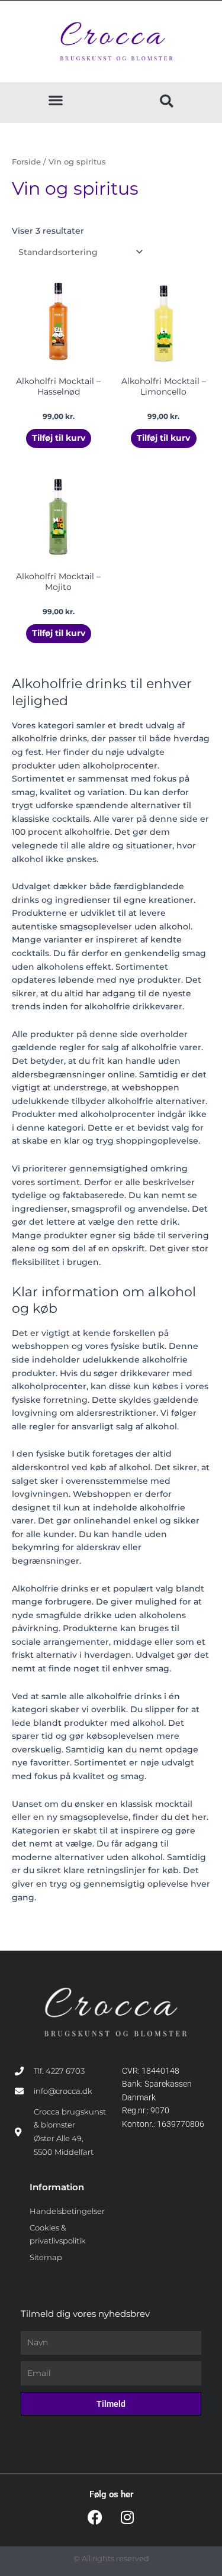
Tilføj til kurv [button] (59, 438)
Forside (26, 162)
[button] (55, 100)
